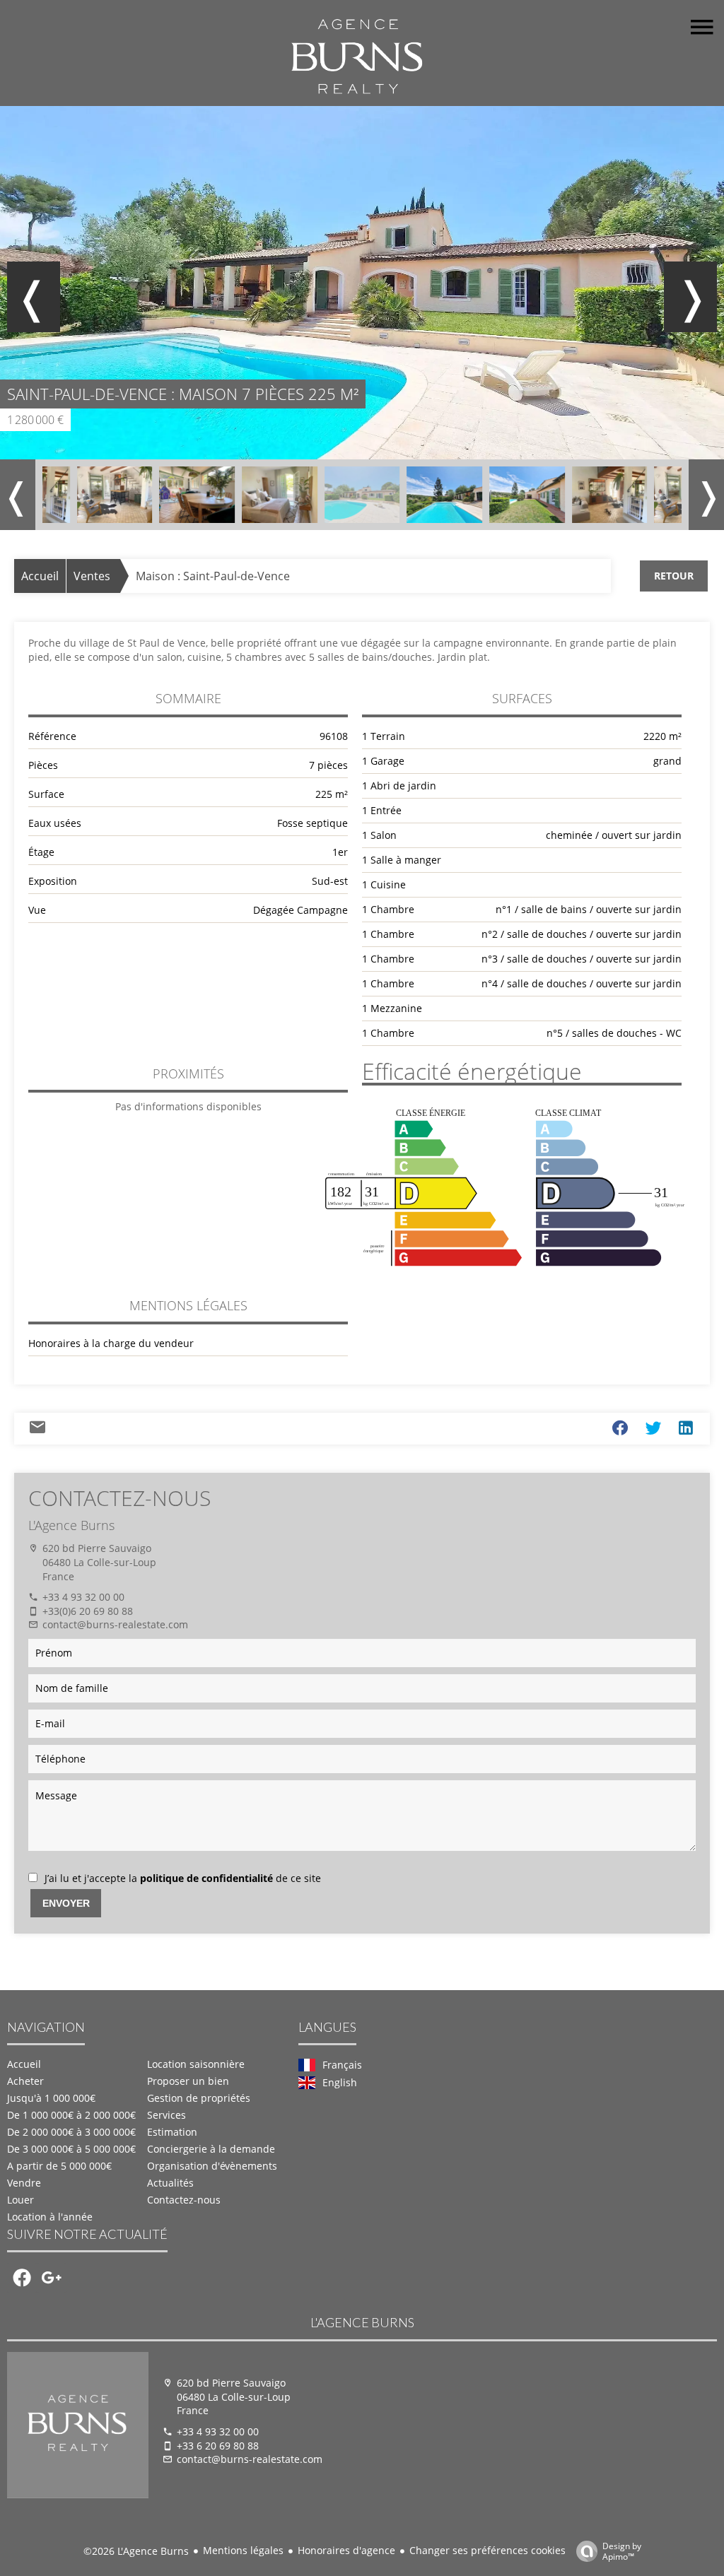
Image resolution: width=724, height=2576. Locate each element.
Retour (674, 576)
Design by (622, 2551)
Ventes (92, 576)
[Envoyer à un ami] (37, 1430)
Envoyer (66, 1903)
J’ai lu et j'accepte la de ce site (183, 1878)
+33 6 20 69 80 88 (218, 2446)
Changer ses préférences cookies (487, 2550)
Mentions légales (243, 2550)
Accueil (40, 576)
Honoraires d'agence (346, 2550)
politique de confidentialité (206, 1878)
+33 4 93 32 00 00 (83, 1597)
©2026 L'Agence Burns (136, 2551)
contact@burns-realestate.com (115, 1624)
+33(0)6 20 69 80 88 (88, 1611)
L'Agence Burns (71, 1525)
